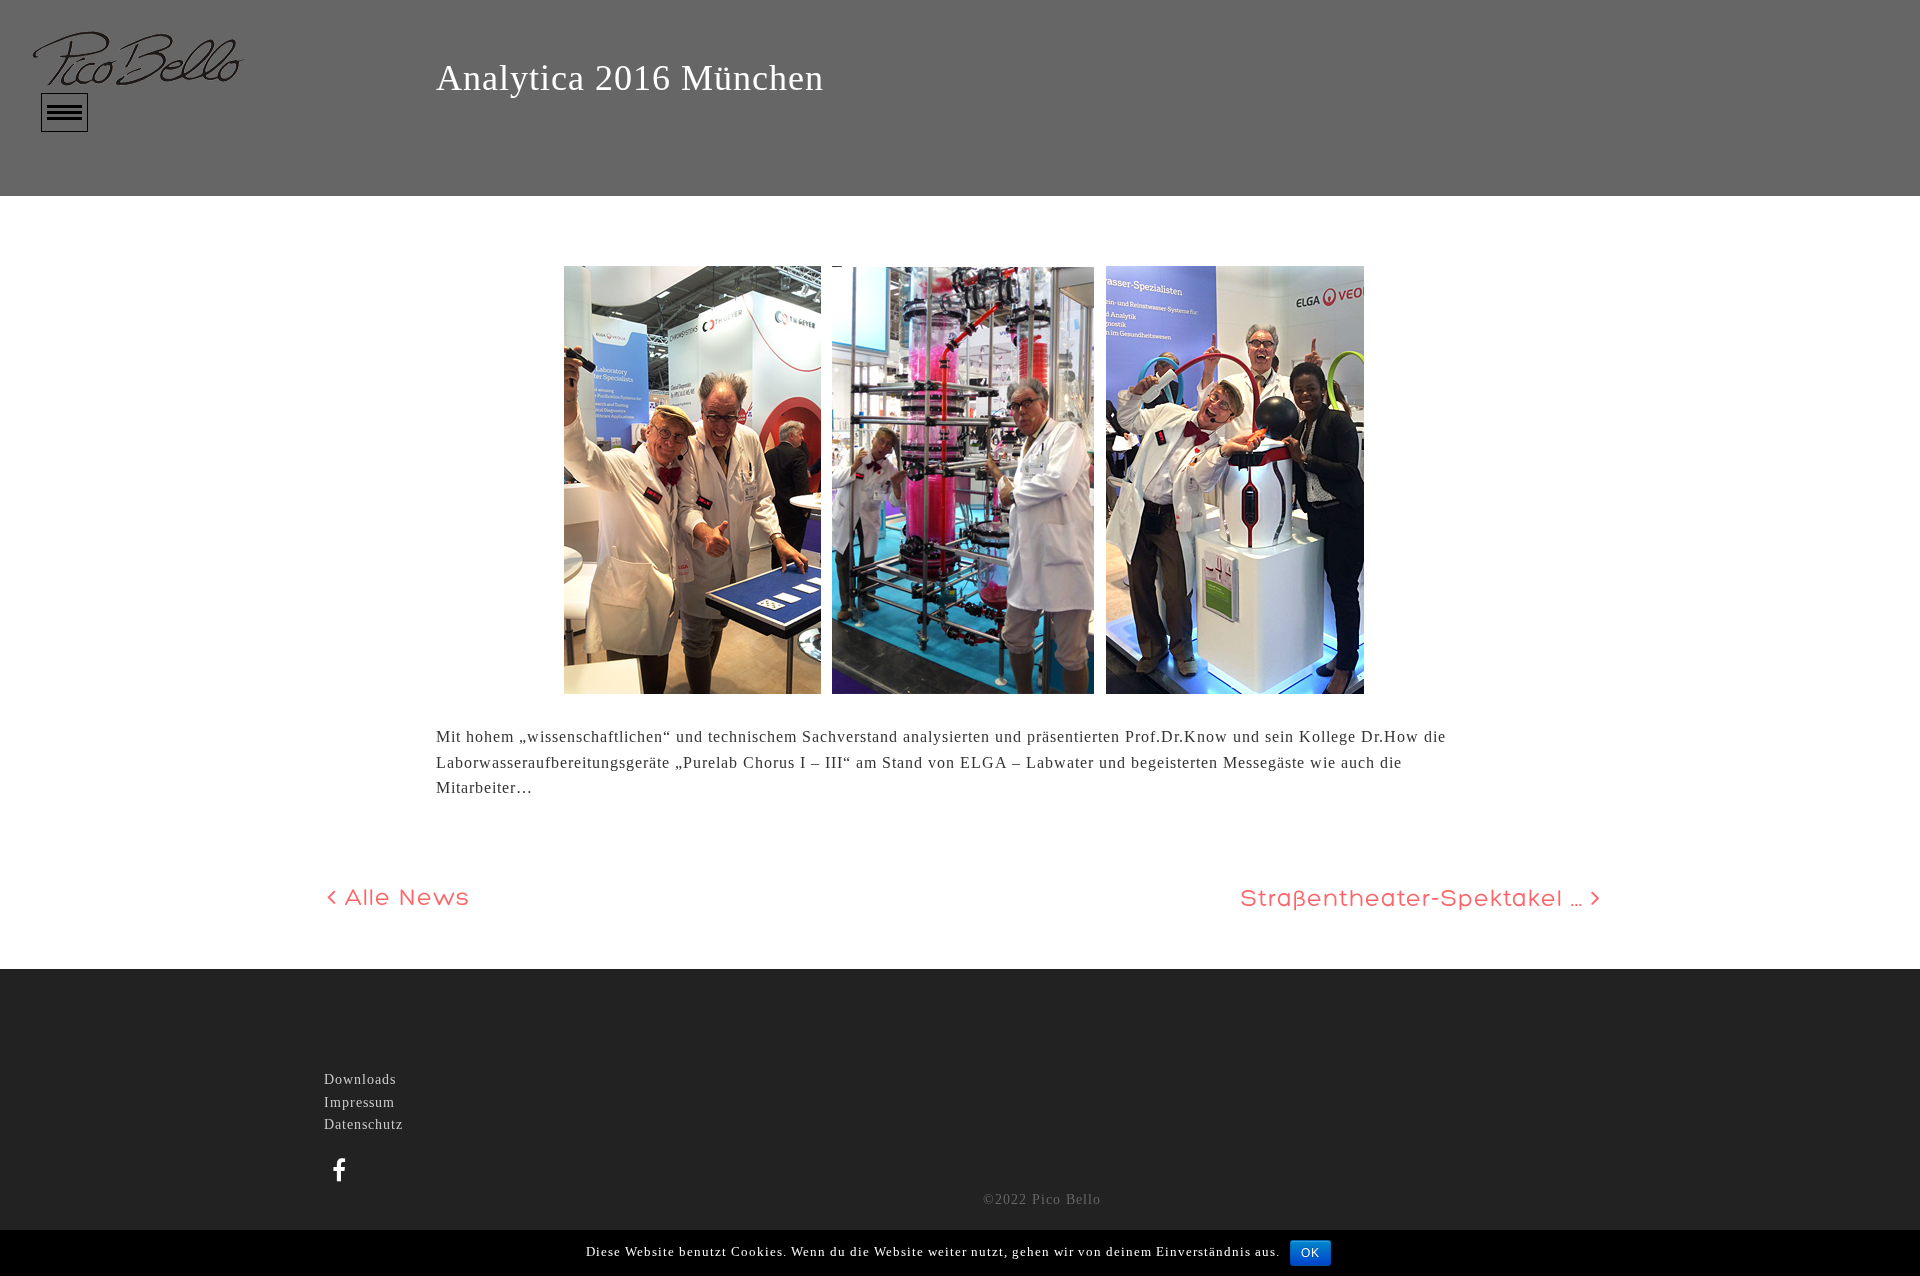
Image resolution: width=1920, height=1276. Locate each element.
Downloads (360, 1079)
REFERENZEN (97, 325)
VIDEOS (73, 267)
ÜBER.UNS (84, 210)
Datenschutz (363, 1124)
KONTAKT (83, 383)
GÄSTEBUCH (94, 354)
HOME (66, 181)
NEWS (65, 296)
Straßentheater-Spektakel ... (1416, 900)
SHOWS (71, 239)
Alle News (403, 899)
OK (1310, 1253)
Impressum (359, 1102)
